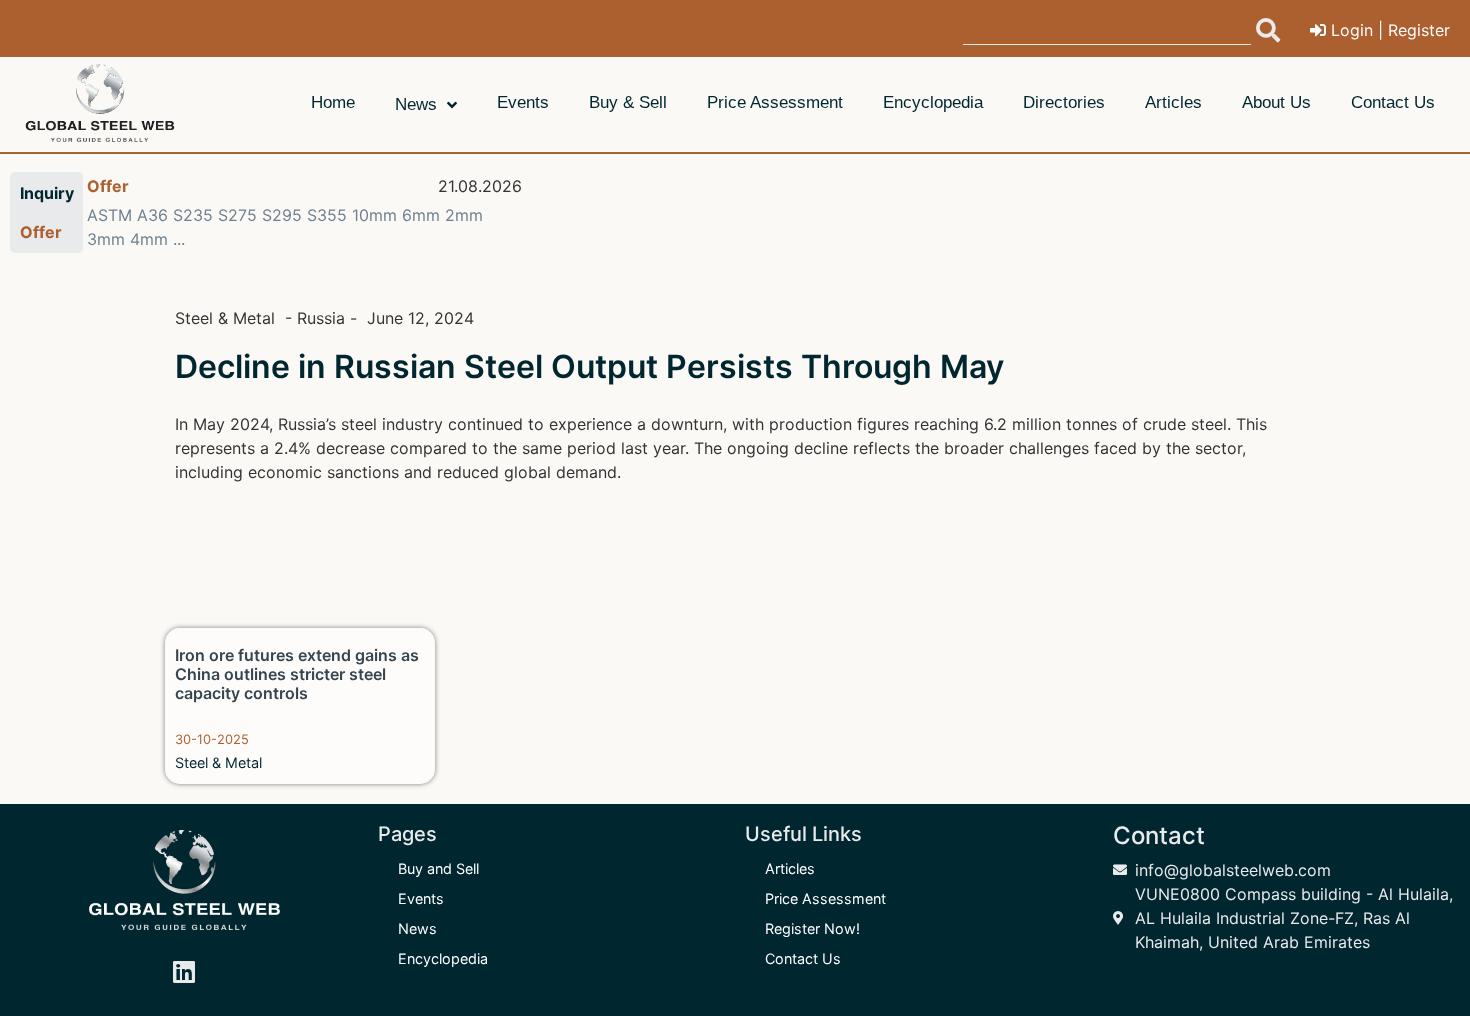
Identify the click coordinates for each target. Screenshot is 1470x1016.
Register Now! (812, 928)
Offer (108, 186)
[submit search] (1268, 30)
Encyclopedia (443, 958)
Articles (790, 868)
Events (421, 898)
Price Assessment (825, 898)
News (417, 928)
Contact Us (803, 958)
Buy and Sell (438, 868)
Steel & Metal (218, 762)
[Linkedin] (184, 971)
